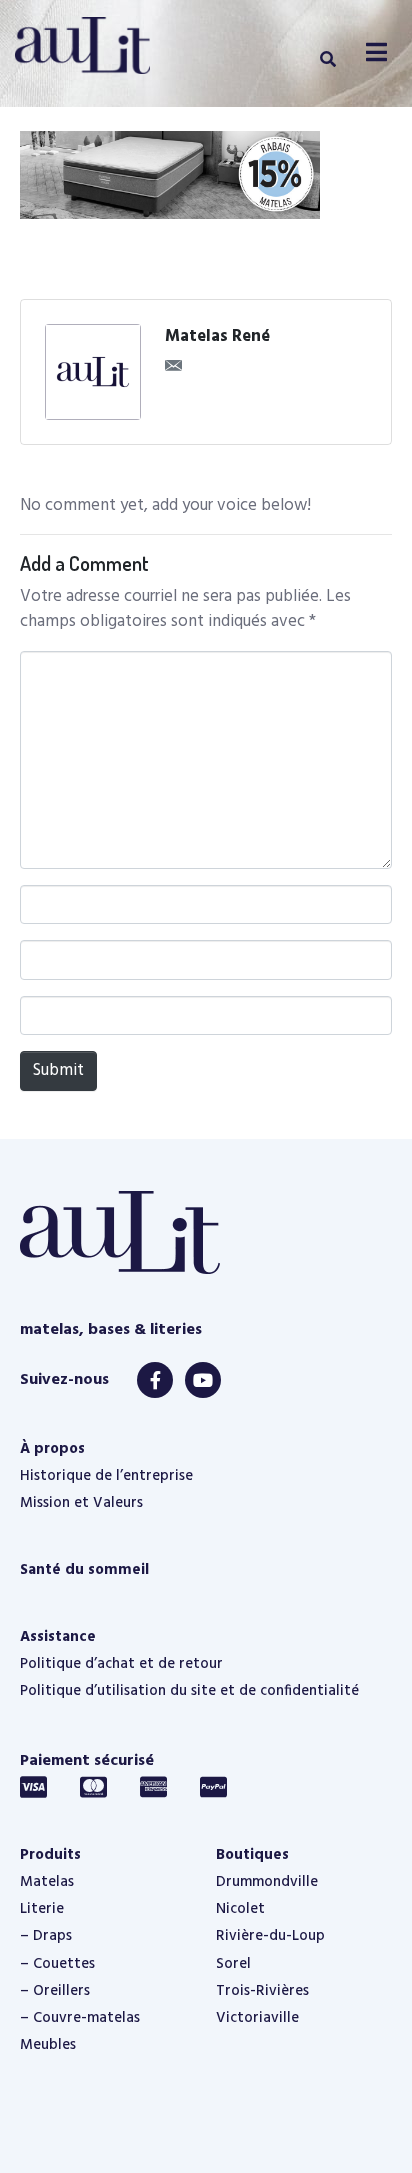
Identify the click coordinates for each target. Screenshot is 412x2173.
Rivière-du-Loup (270, 1936)
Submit (58, 1070)
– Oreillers (55, 1991)
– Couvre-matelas (80, 2018)
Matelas (47, 1882)
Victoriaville (257, 2018)
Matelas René (217, 337)
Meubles (48, 2045)
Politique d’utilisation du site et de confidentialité (189, 1691)
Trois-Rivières (262, 1991)
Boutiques (252, 1855)
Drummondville (267, 1882)
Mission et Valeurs (81, 1503)
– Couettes (57, 1964)
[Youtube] (203, 1380)
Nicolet (240, 1909)
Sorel (233, 1964)
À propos (52, 1449)
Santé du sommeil (84, 1570)
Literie (42, 1909)
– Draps (46, 1936)
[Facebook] (155, 1380)
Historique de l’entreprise (106, 1476)
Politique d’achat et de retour (121, 1664)
